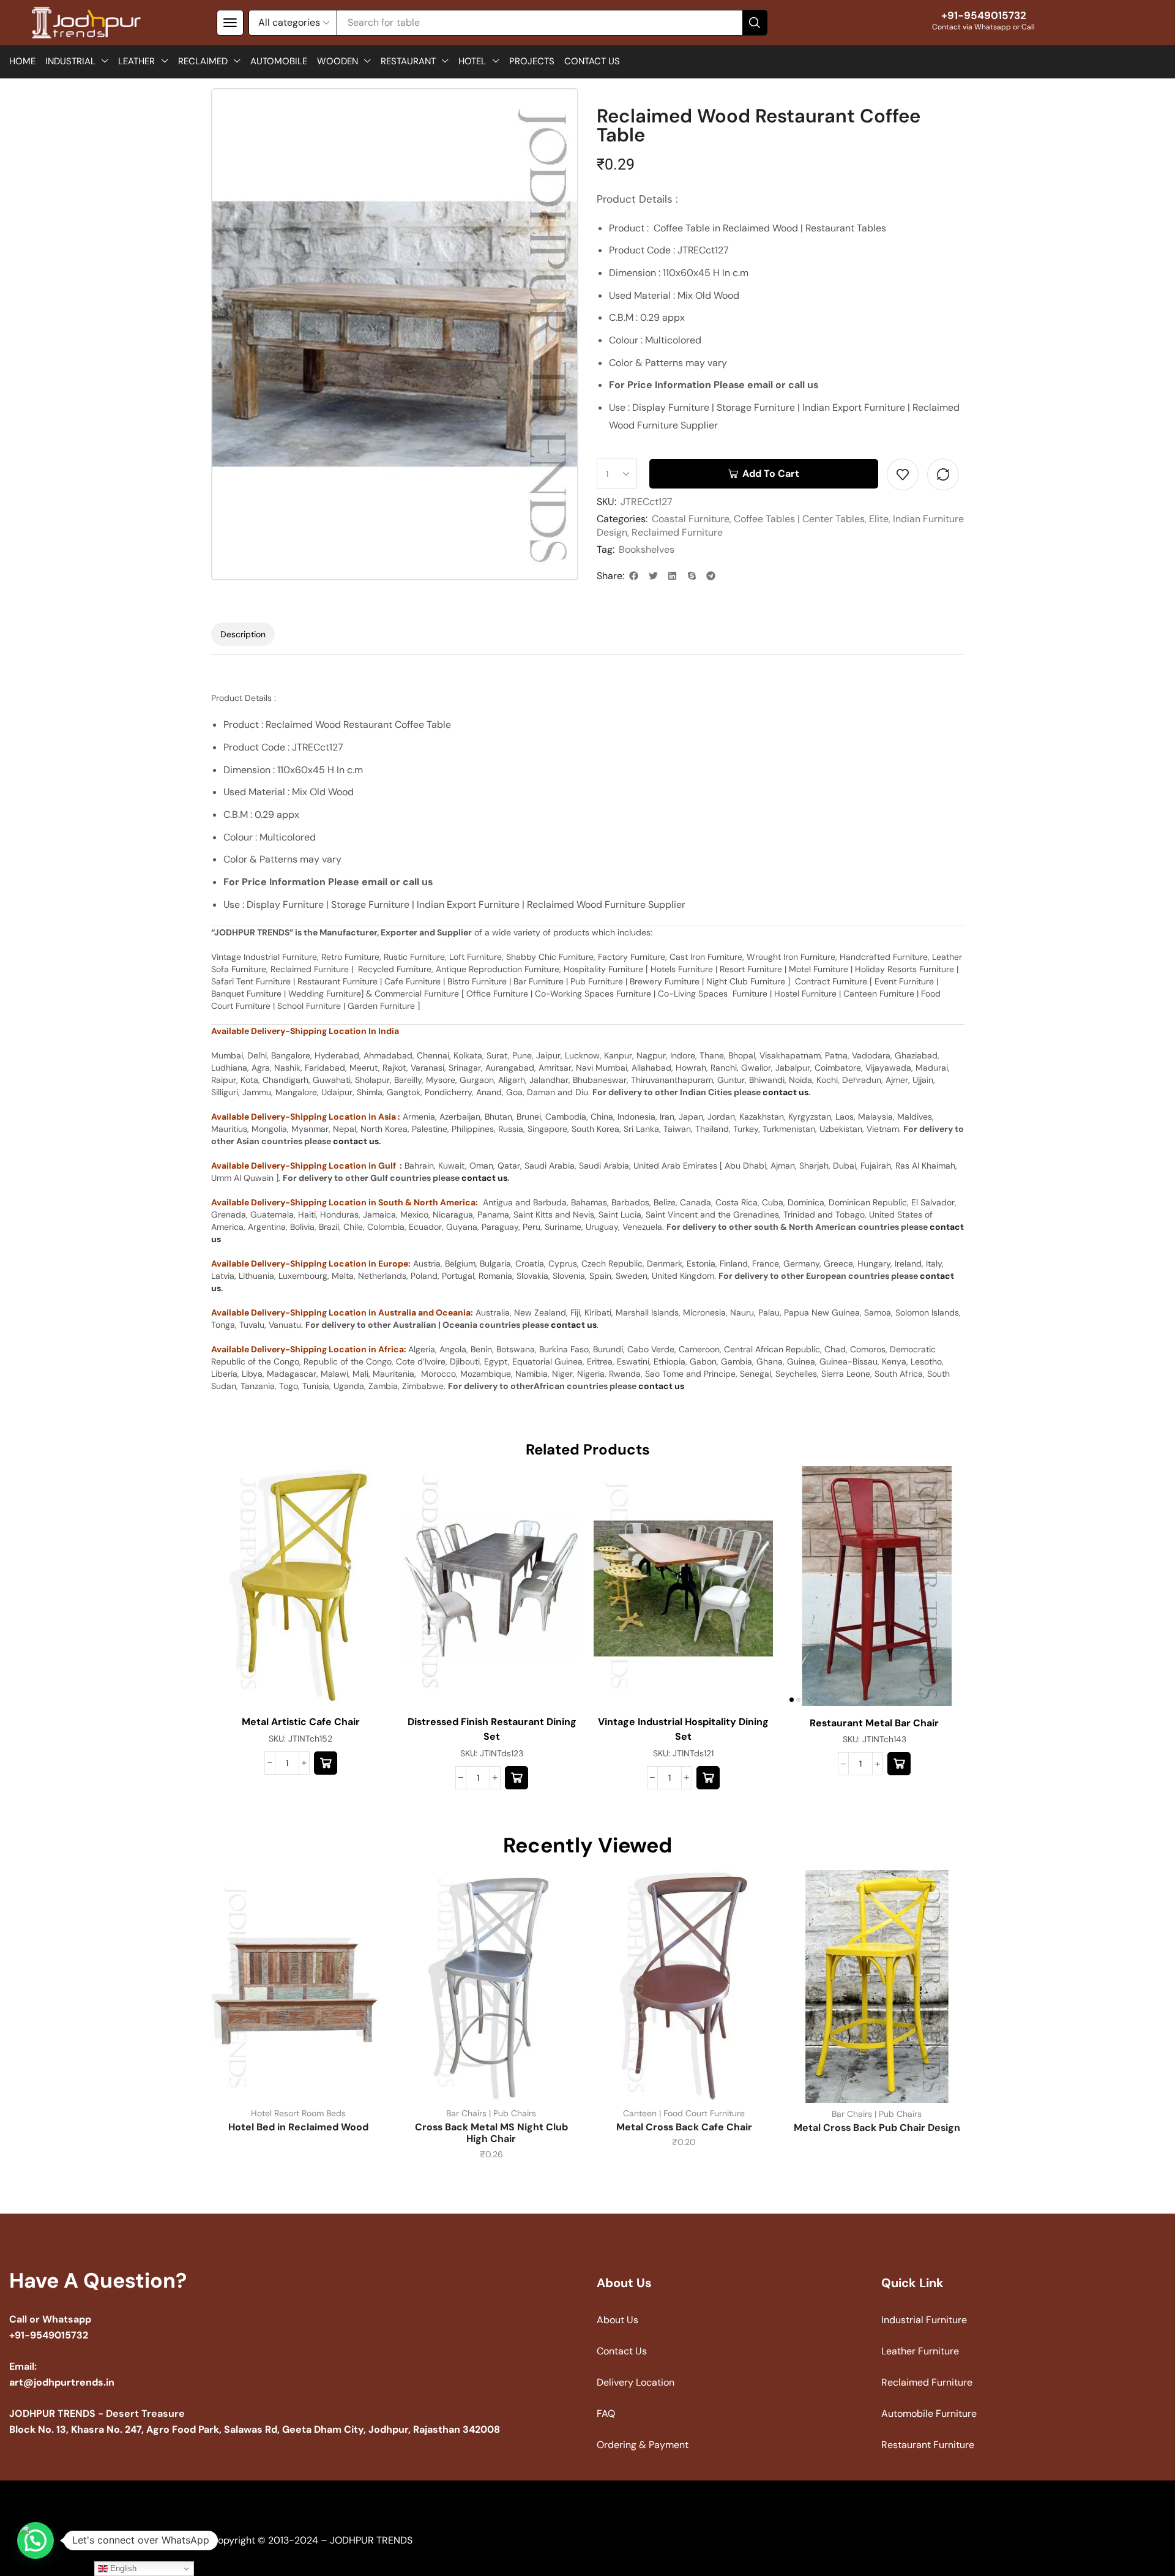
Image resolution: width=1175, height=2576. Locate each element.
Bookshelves (647, 549)
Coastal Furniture (691, 519)
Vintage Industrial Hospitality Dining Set (683, 1729)
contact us (785, 1092)
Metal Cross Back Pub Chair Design (877, 2128)
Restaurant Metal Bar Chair (874, 1723)
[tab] (243, 634)
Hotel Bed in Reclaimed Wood (298, 2127)
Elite (879, 519)
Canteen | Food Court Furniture (684, 2113)
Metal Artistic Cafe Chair (301, 1722)
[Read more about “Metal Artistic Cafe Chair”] (326, 1763)
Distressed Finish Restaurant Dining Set (492, 1729)
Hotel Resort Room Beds (298, 2113)
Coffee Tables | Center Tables (799, 519)
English (122, 2568)
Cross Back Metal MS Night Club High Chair (491, 2133)
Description (243, 634)
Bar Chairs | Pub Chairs (491, 2113)
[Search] (755, 23)
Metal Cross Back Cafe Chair (684, 2127)
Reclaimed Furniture (677, 532)
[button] (230, 23)
